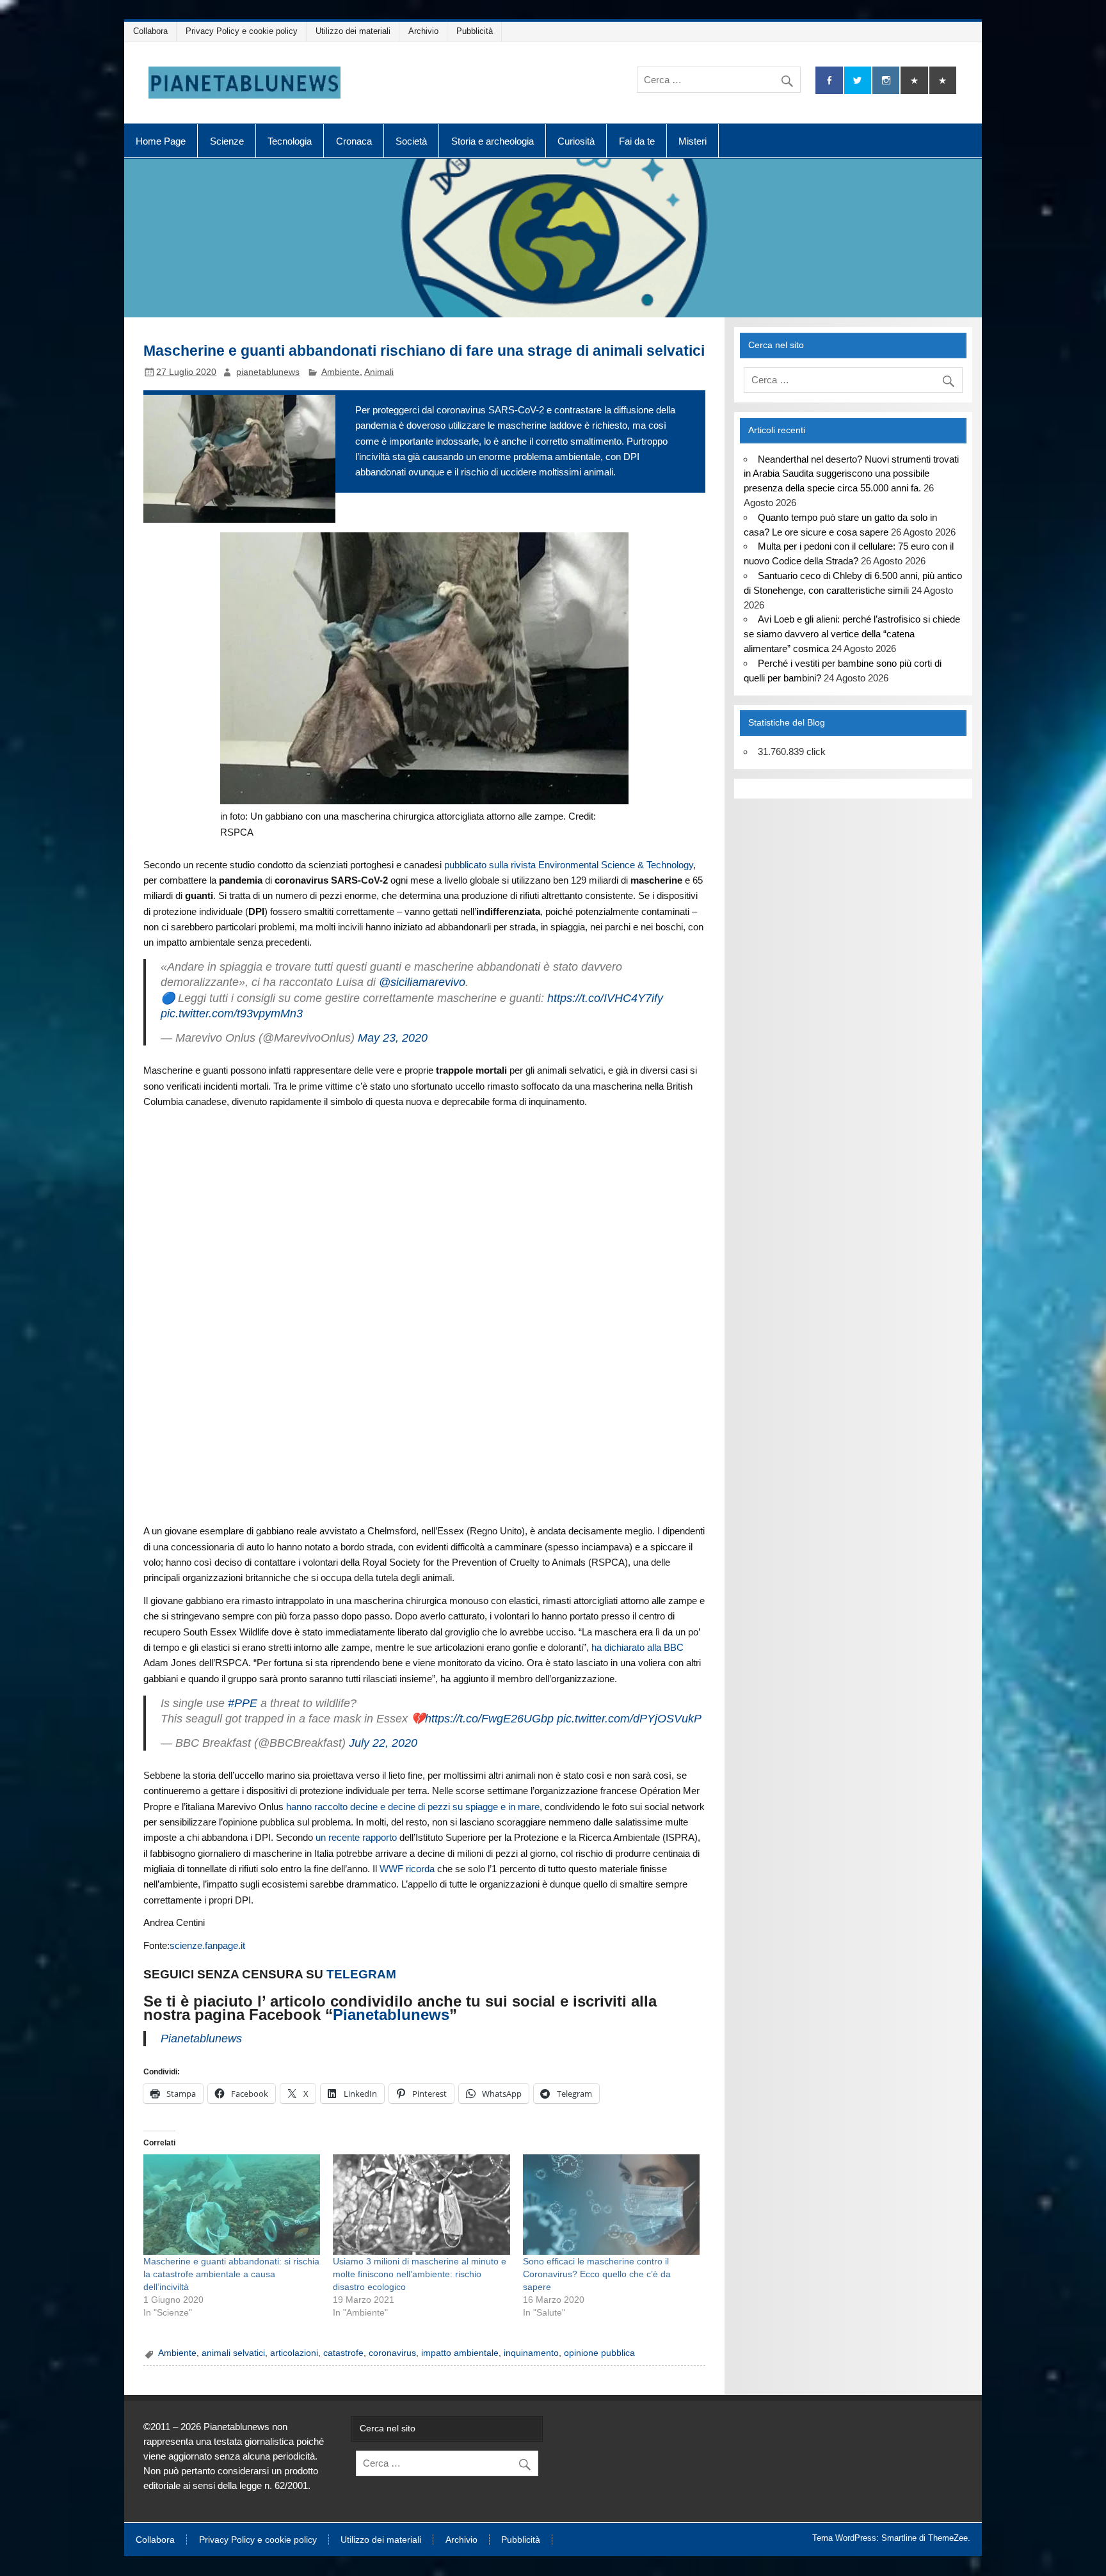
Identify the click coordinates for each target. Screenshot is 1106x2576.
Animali (379, 372)
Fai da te (637, 141)
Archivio (423, 31)
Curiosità (576, 141)
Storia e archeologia (493, 141)
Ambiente (341, 372)
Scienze (227, 141)
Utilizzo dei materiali (353, 31)
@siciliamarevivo (422, 982)
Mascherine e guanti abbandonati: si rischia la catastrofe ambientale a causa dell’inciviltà (231, 2274)
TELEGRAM (361, 1974)
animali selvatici (233, 2353)
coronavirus (392, 2353)
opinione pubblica (599, 2353)
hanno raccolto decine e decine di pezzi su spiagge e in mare (413, 1807)
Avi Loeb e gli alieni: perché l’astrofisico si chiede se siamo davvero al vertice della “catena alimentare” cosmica (852, 634)
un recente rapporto (356, 1837)
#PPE (243, 1703)
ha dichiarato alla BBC (637, 1647)
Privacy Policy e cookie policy (242, 31)
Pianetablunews (391, 2015)
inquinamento (531, 2353)
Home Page (161, 141)
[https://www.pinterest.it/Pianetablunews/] (914, 80)
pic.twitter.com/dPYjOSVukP (629, 1719)
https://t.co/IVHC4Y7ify (605, 998)
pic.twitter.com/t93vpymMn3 (232, 1014)
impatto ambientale (460, 2353)
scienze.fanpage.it (207, 1945)
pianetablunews (268, 372)
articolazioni (294, 2353)
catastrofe (343, 2353)
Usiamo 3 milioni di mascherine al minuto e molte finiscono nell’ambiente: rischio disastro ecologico (420, 2274)
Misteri (693, 141)
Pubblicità (475, 31)
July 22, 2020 (383, 1743)
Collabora (150, 31)
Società (411, 141)
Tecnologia (290, 141)
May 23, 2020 (393, 1038)
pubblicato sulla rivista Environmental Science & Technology (569, 865)
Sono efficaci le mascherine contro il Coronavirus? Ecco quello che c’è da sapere (597, 2274)
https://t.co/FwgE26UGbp (489, 1719)
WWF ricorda (407, 1869)
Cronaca (354, 141)
